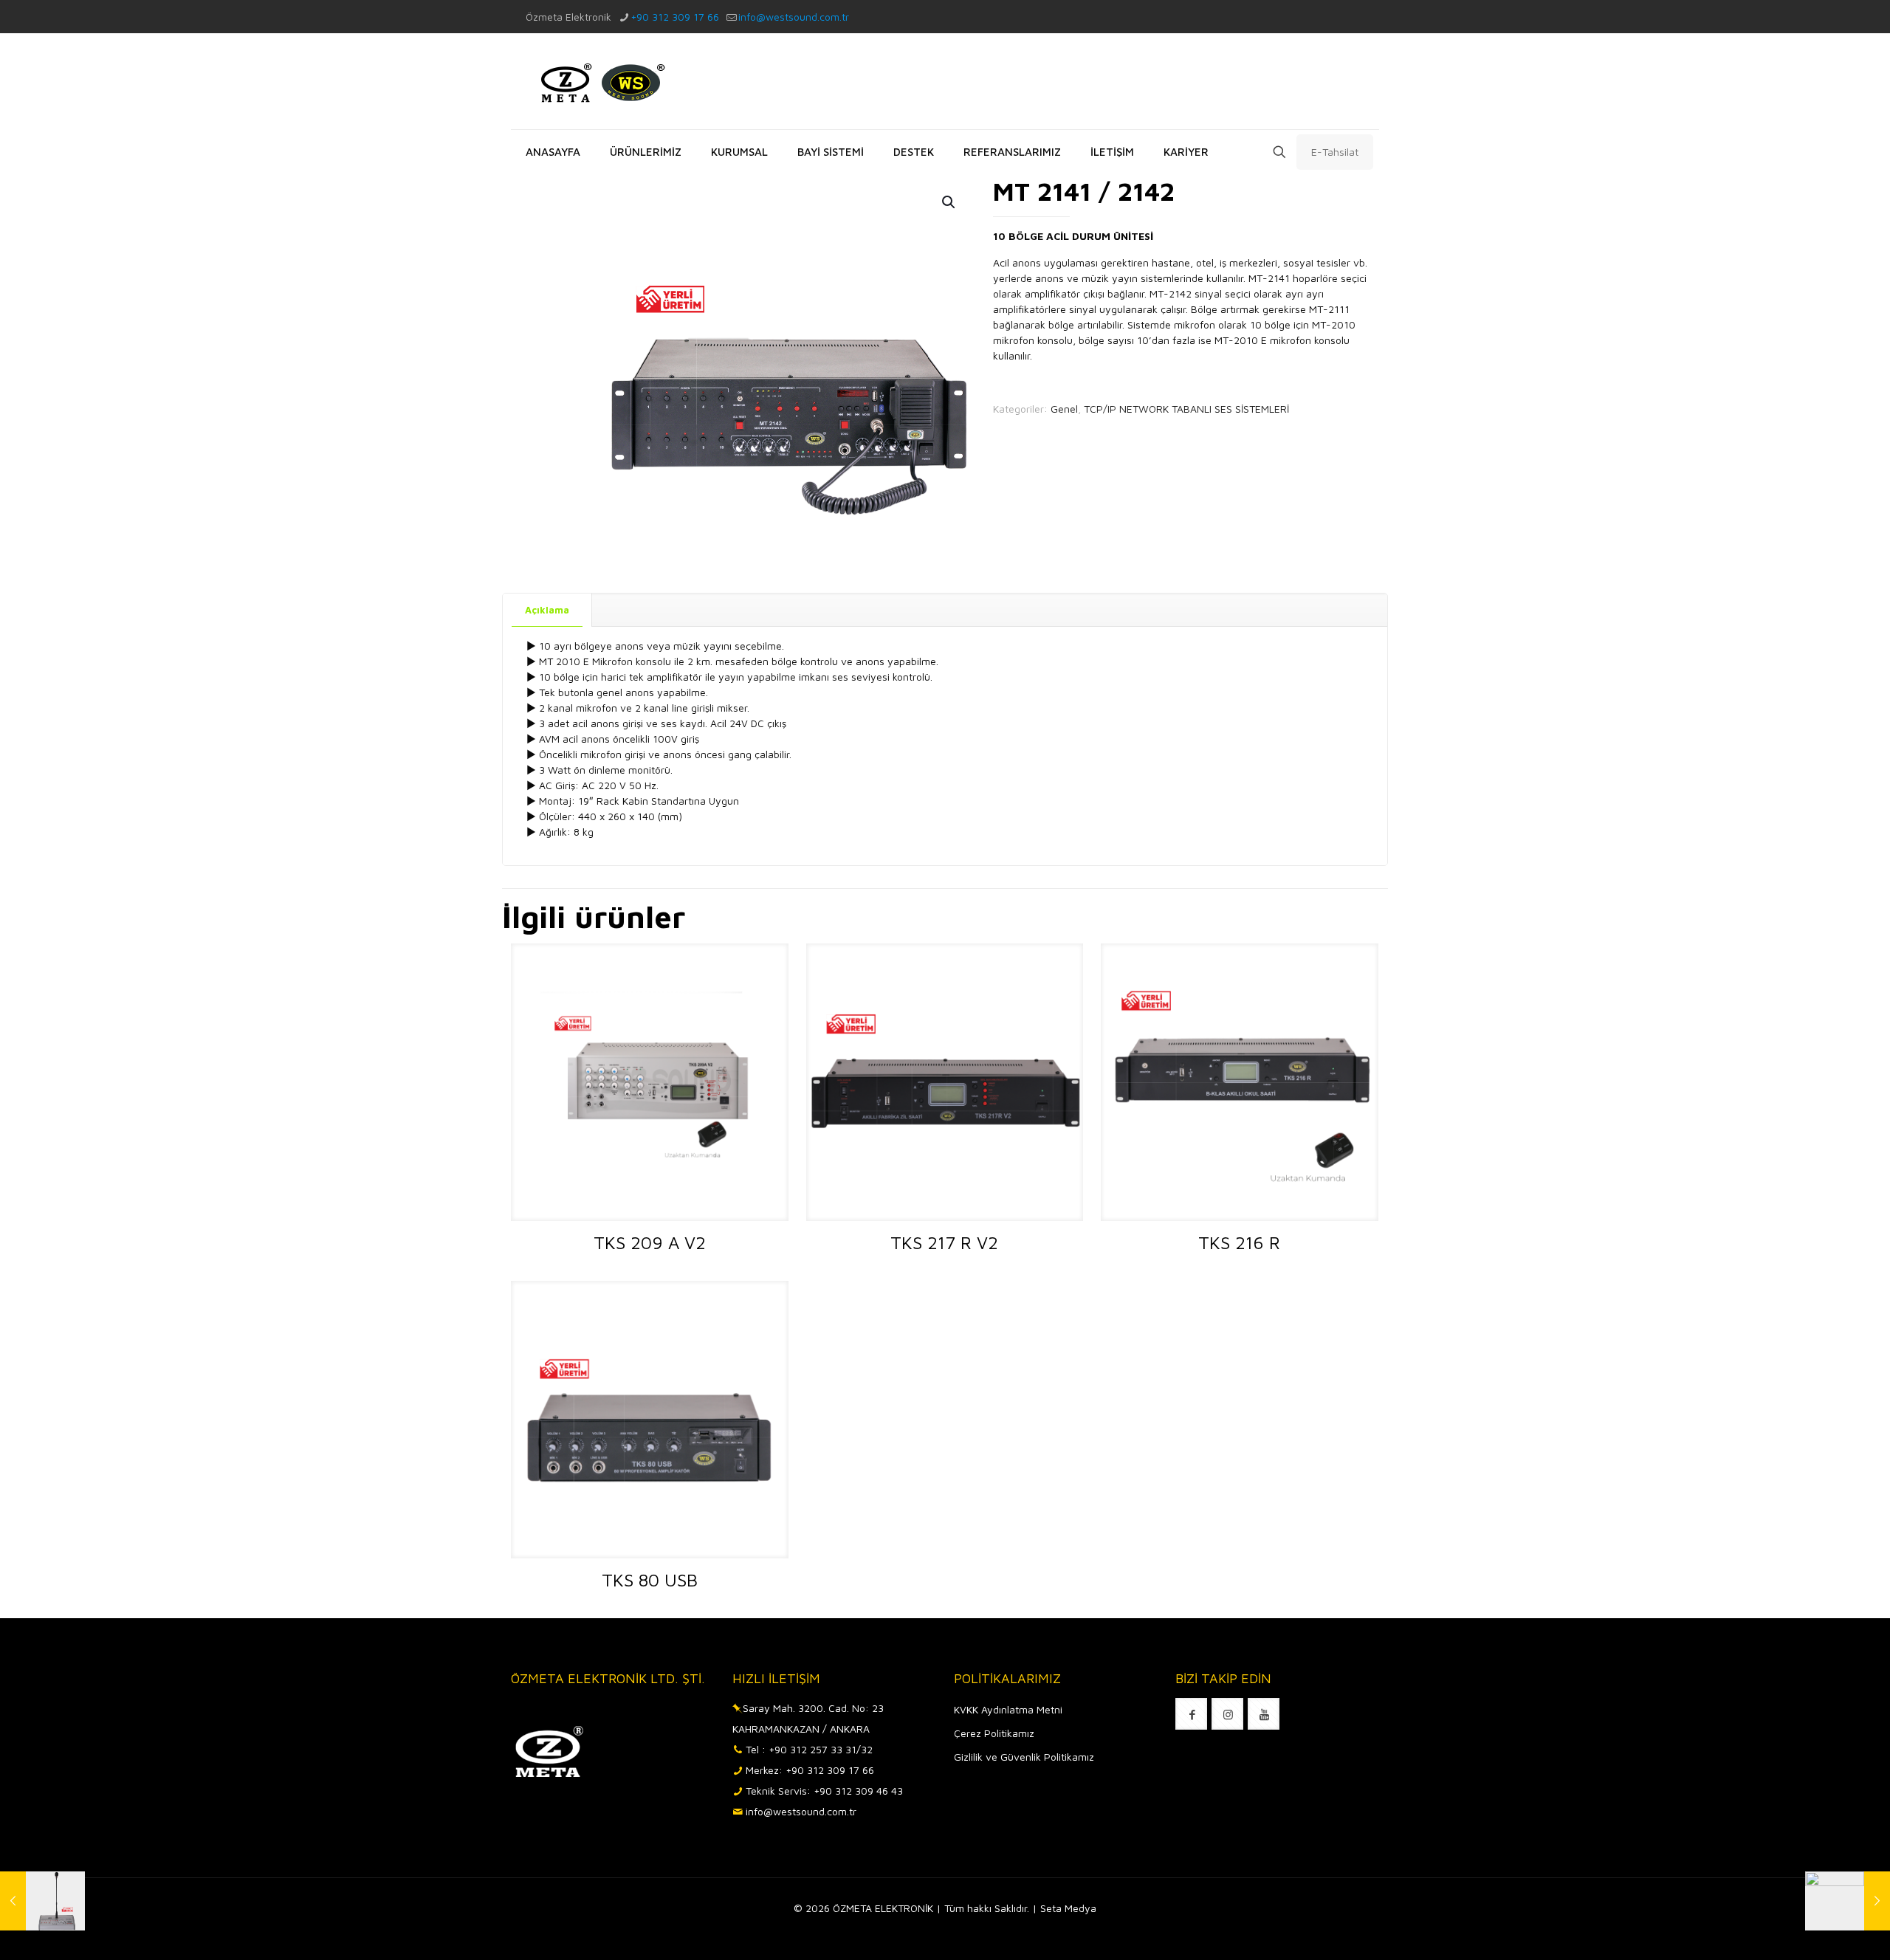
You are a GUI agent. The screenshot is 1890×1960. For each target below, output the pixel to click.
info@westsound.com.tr (794, 17)
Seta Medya (1068, 1908)
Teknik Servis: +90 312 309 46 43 (824, 1791)
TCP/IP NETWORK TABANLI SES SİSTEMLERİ (1186, 409)
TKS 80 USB (650, 1580)
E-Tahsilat (1335, 152)
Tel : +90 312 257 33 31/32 (809, 1749)
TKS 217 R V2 (944, 1242)
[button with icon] (1191, 1714)
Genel (1064, 409)
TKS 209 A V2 (650, 1242)
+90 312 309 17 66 (675, 17)
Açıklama (547, 610)
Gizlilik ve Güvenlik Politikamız (1024, 1757)
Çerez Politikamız (994, 1733)
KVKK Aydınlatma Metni (1008, 1709)
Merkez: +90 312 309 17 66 (810, 1770)
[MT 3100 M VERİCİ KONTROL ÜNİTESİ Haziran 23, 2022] (1848, 1901)
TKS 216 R (1239, 1242)
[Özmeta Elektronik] (599, 81)
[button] (949, 202)
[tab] (547, 610)
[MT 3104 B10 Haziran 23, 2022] (42, 1901)
